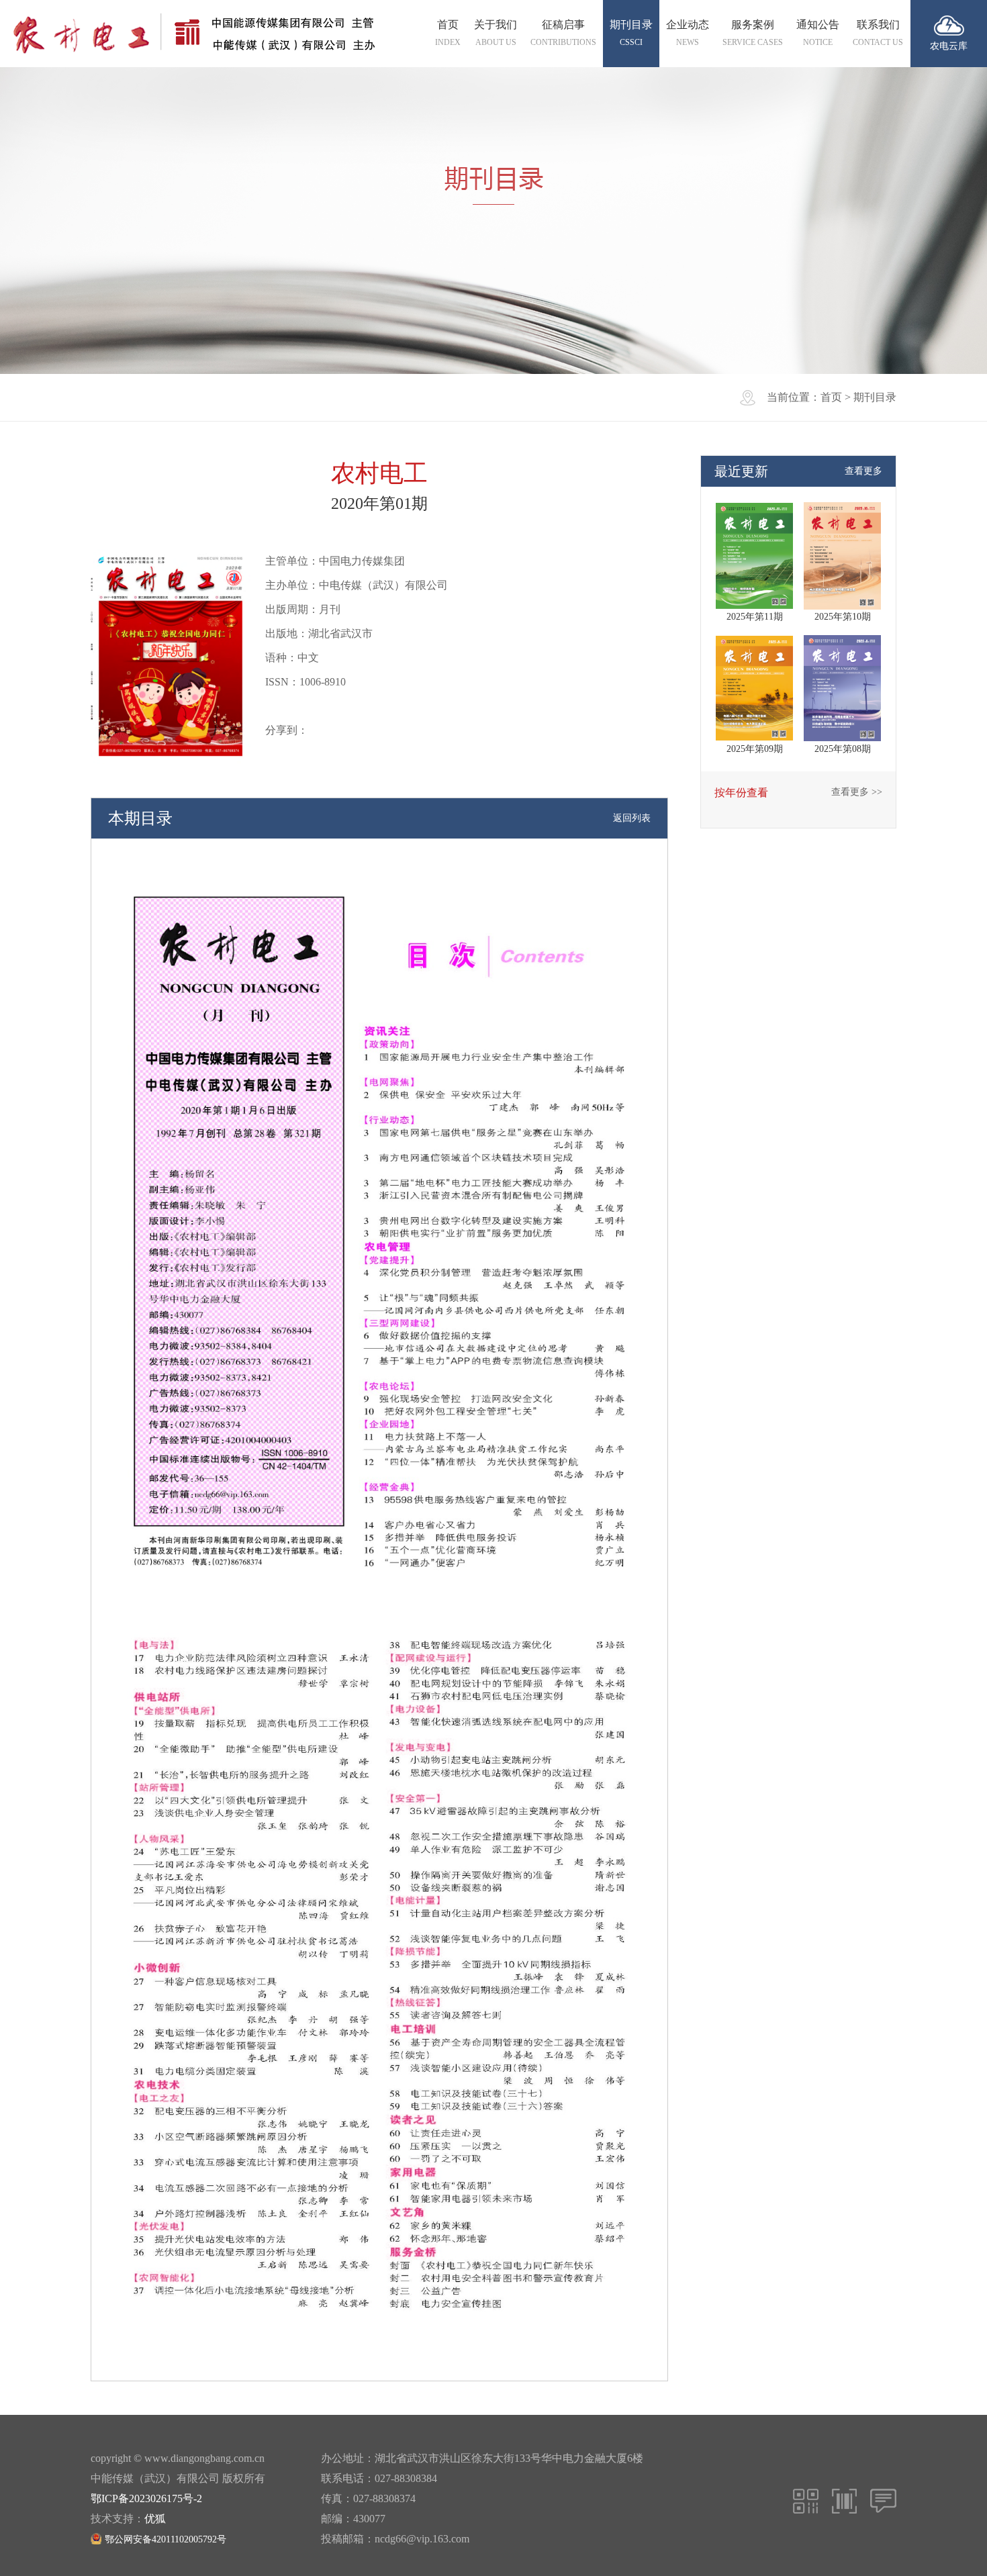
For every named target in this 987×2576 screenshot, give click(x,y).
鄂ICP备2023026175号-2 (146, 2498)
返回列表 (632, 818)
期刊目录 (631, 33)
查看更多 (863, 471)
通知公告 (818, 33)
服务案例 (753, 33)
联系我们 (878, 33)
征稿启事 (563, 33)
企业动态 (688, 33)
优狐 (155, 2519)
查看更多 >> (857, 792)
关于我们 (496, 33)
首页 (448, 33)
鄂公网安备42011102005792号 (166, 2539)
